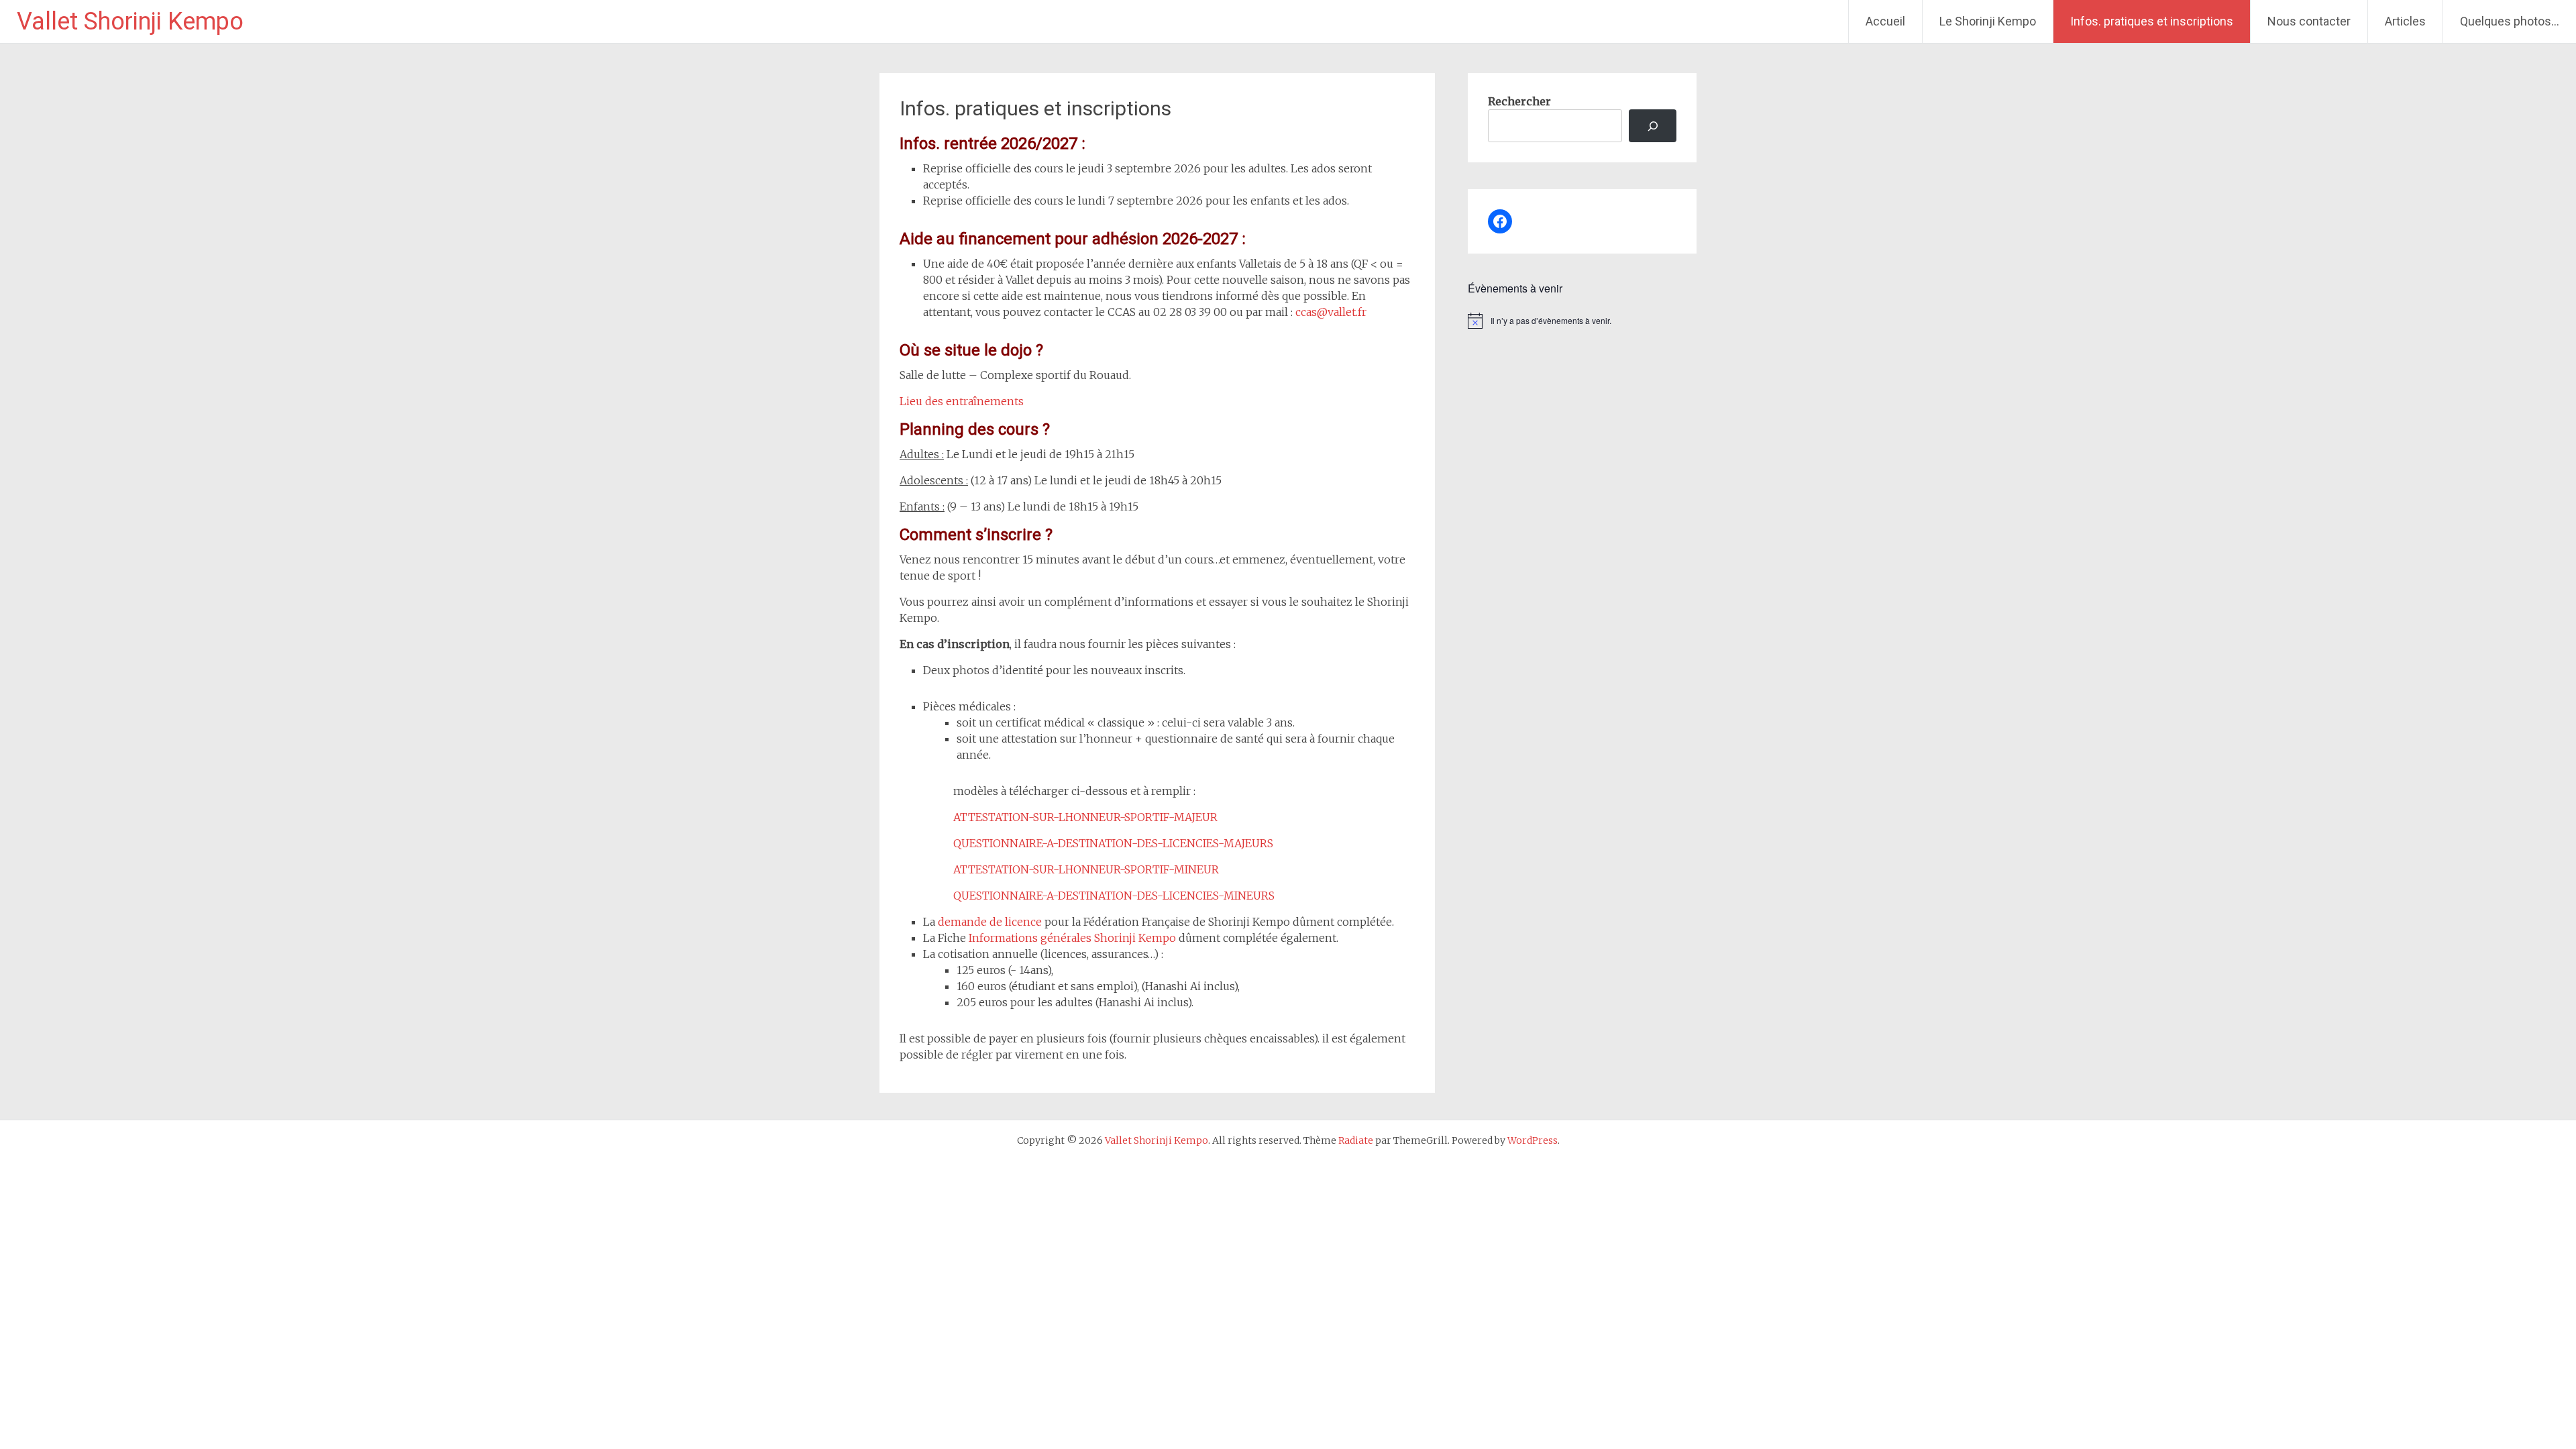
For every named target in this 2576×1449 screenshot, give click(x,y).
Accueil (1885, 21)
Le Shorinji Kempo (1988, 21)
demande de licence (990, 922)
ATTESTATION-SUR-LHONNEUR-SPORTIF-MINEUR (1086, 869)
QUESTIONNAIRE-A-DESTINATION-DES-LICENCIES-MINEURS (1114, 896)
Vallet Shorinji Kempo (130, 21)
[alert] (1582, 321)
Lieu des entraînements (962, 401)
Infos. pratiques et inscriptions (2152, 21)
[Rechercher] (1653, 126)
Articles (2405, 21)
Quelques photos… (2510, 21)
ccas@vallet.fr (1331, 312)
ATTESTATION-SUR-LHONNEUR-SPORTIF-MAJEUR (1085, 817)
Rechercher (1519, 101)
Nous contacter (2309, 21)
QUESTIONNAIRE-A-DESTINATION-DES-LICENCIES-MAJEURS (1113, 843)
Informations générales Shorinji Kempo (1074, 938)
